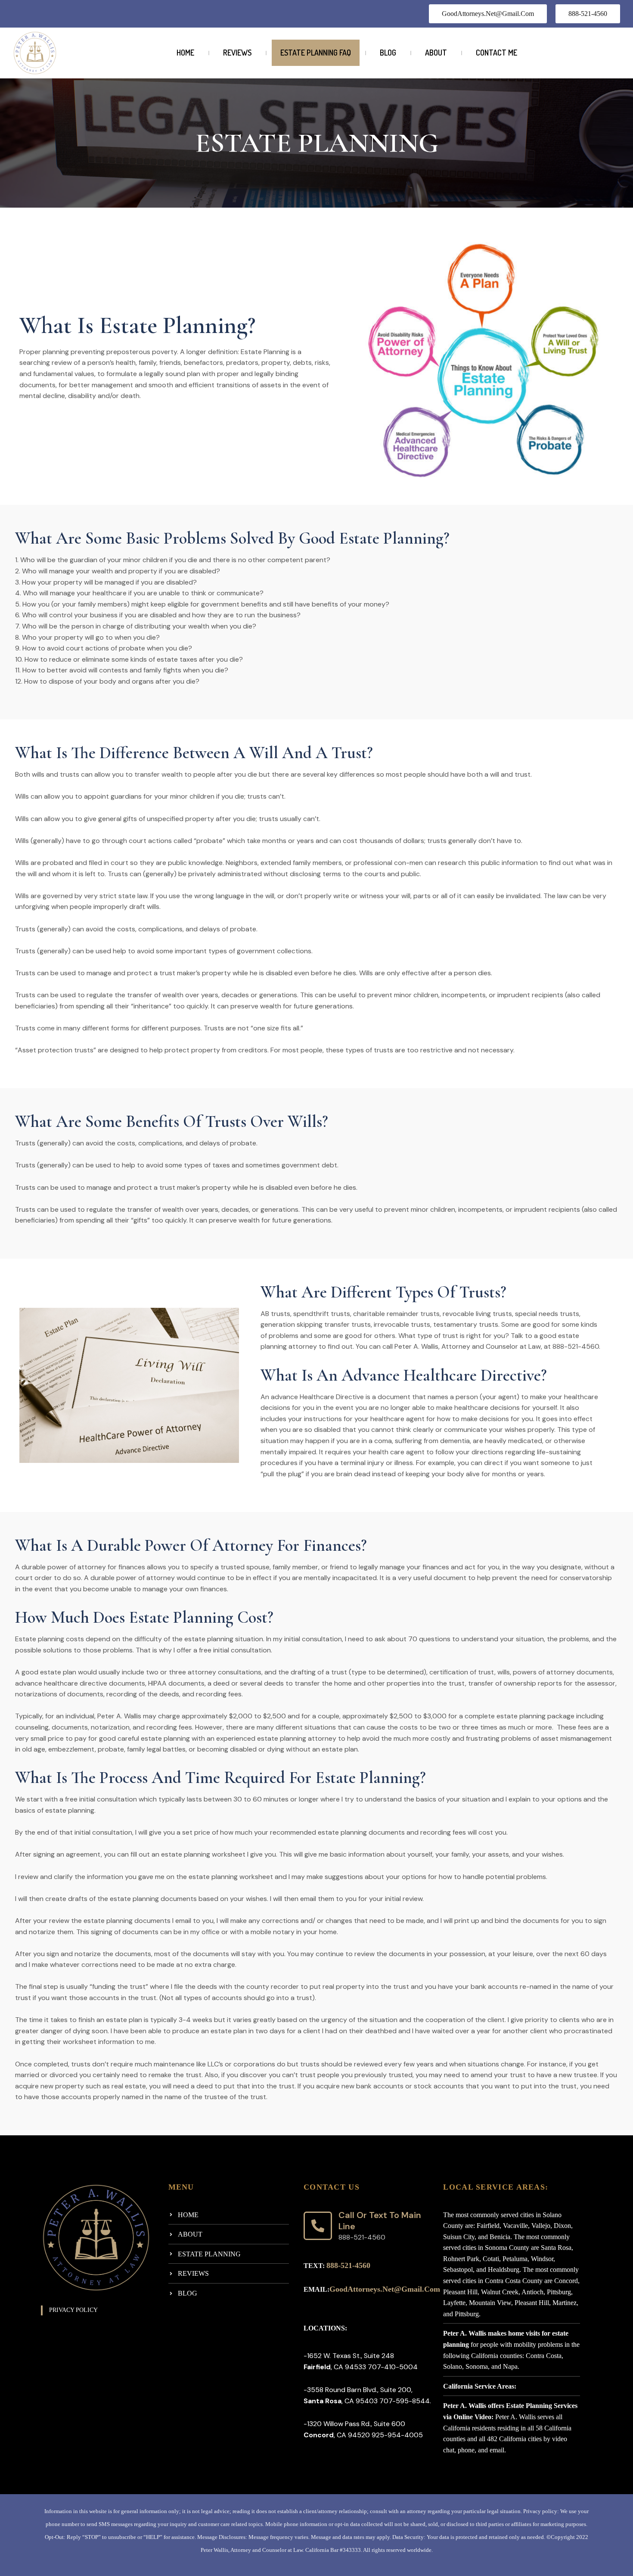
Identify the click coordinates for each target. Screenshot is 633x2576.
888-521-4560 (348, 2265)
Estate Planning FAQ (316, 53)
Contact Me (496, 53)
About (436, 53)
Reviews (237, 53)
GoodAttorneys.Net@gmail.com (385, 2289)
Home (185, 53)
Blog (388, 53)
